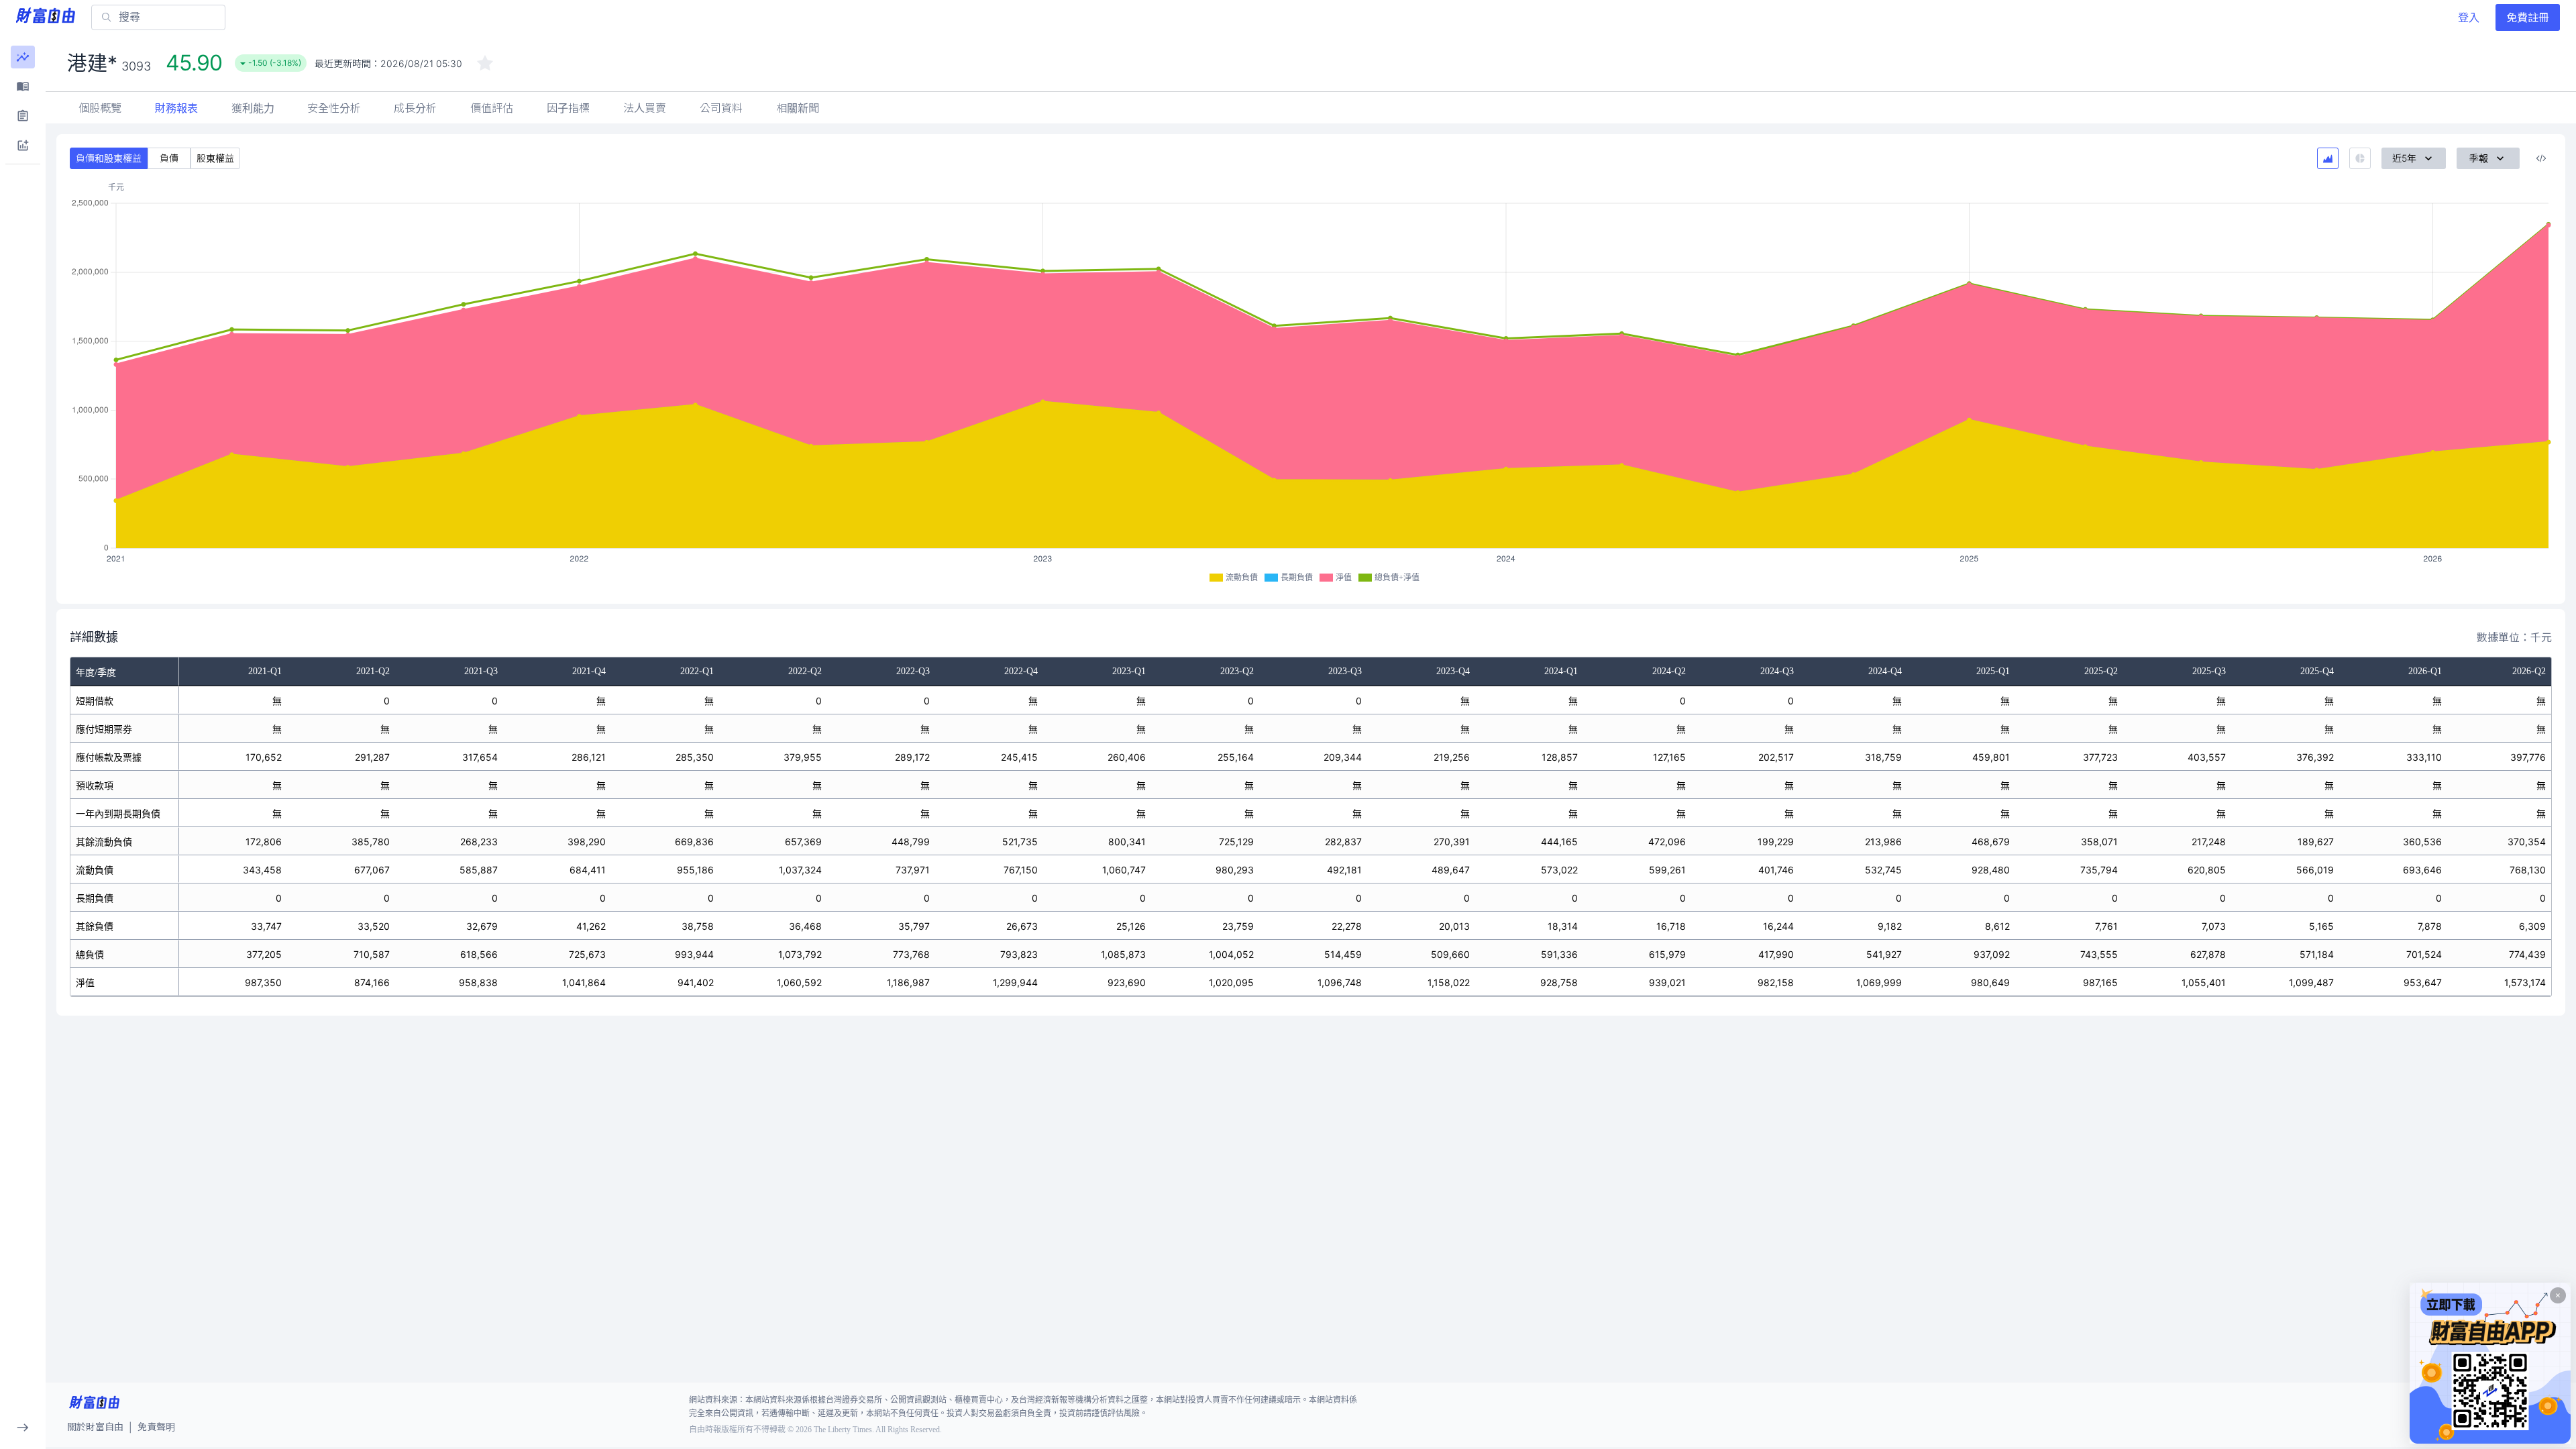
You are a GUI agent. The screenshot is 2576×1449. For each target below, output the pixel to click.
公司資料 (721, 108)
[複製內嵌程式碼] (2541, 158)
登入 (2469, 17)
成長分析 (415, 108)
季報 (2479, 158)
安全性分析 (334, 108)
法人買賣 (645, 108)
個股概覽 (100, 108)
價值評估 (492, 108)
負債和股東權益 (109, 158)
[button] (23, 57)
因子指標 (568, 108)
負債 (169, 158)
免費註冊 (2528, 17)
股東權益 (215, 158)
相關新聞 (798, 108)
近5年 (2404, 158)
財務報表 (176, 108)
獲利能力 (253, 108)
